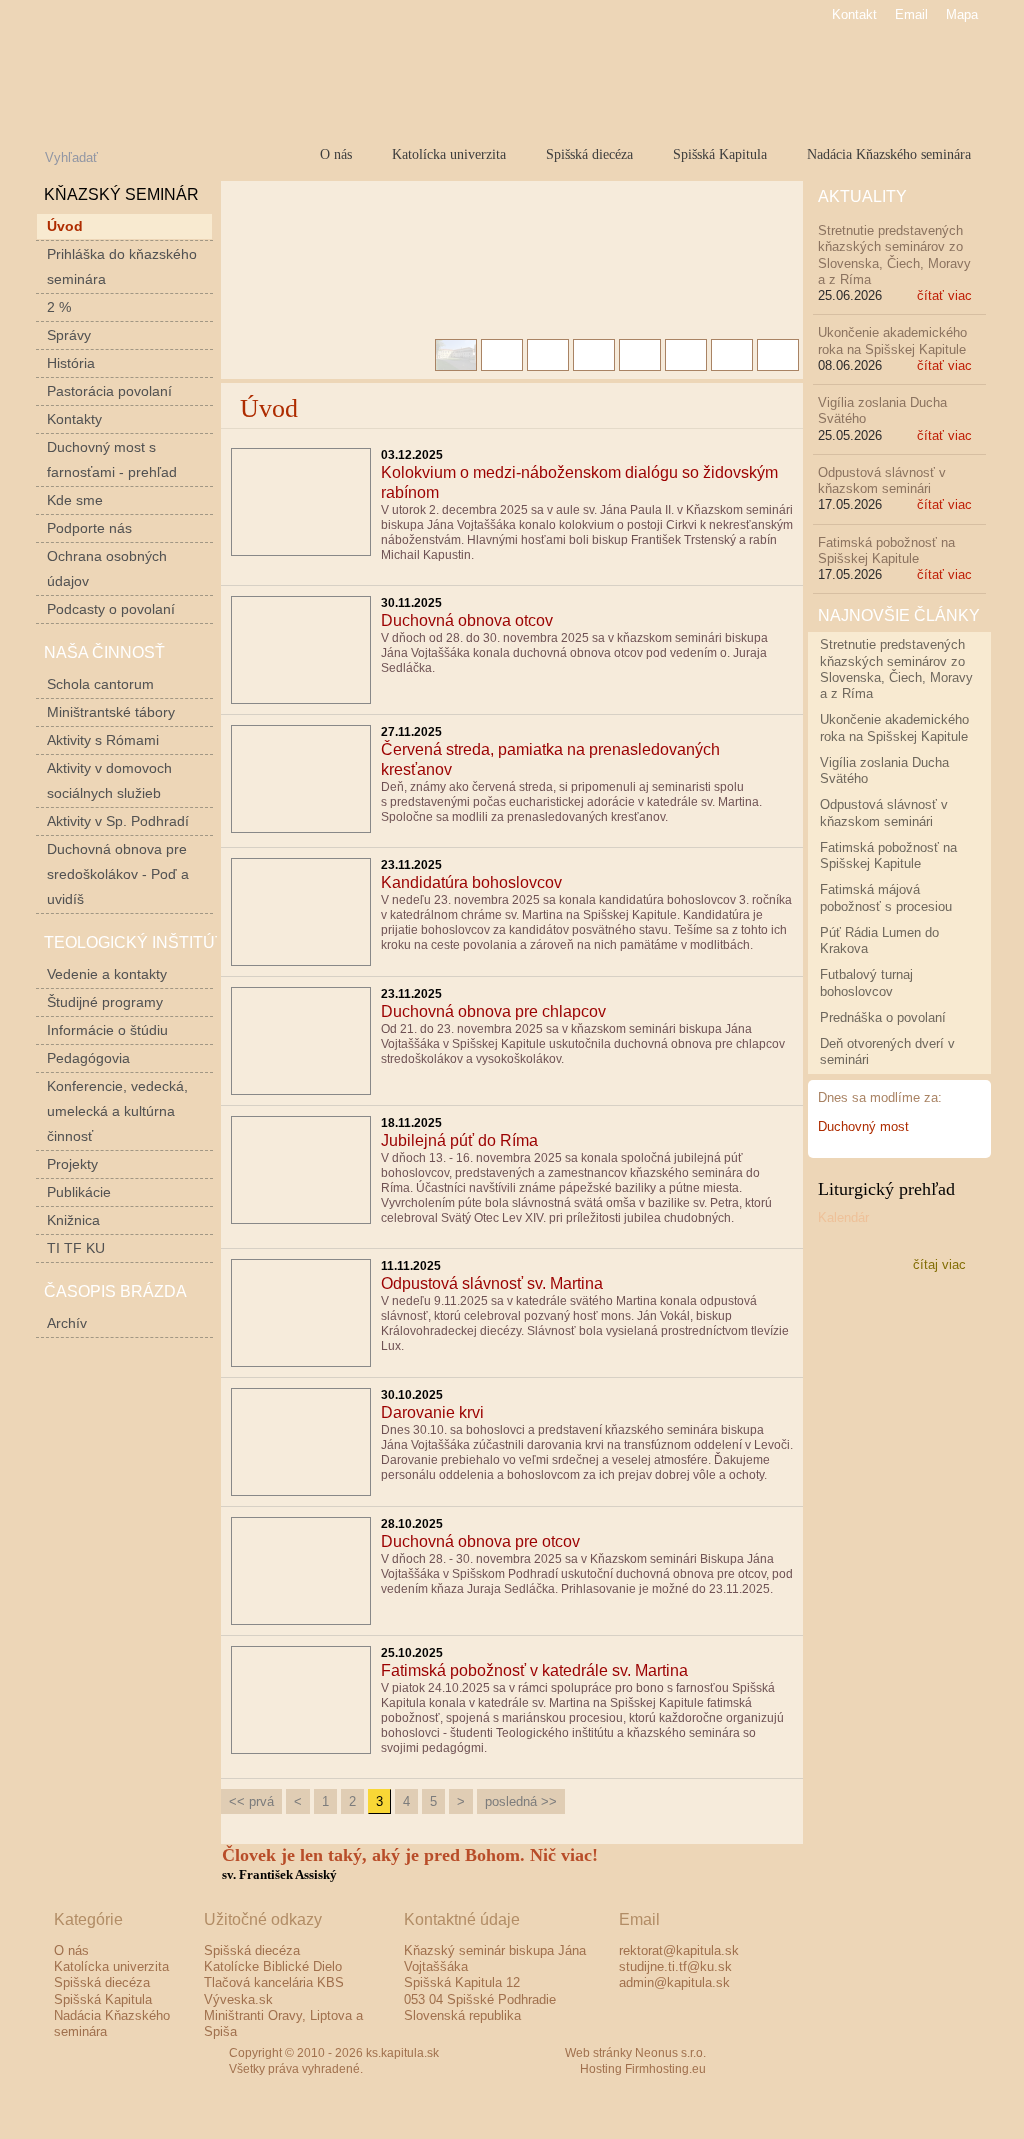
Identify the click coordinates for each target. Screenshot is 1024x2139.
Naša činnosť (104, 652)
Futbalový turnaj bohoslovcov (866, 982)
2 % (59, 307)
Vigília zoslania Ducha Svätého (884, 770)
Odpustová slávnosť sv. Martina (492, 1283)
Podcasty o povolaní (111, 609)
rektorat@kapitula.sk (679, 1950)
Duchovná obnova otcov (467, 620)
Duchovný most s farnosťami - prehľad (112, 459)
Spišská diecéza (589, 154)
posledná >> (521, 1801)
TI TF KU (76, 1248)
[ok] (205, 155)
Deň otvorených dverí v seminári (887, 1051)
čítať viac (944, 295)
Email (911, 14)
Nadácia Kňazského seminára (889, 154)
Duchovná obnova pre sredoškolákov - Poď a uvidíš (118, 874)
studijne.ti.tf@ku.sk (675, 1966)
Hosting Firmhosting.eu (643, 2069)
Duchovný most (863, 1126)
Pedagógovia (88, 1058)
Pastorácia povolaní (109, 391)
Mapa (962, 14)
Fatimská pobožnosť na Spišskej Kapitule (886, 550)
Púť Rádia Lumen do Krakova (879, 940)
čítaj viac (939, 1264)
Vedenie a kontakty (107, 974)
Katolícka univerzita (449, 154)
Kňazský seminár (121, 194)
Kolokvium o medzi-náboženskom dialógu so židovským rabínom (579, 482)
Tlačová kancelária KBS (274, 1982)
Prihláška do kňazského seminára (122, 266)
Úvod (65, 226)
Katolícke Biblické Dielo (273, 1966)
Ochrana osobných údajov (107, 568)
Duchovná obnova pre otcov (480, 1541)
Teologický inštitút (134, 942)
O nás (336, 154)
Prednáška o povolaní (883, 1017)
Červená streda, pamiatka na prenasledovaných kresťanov (550, 759)
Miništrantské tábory (111, 712)
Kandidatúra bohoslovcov (471, 882)
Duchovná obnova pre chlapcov (493, 1011)
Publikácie (79, 1192)
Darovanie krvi (432, 1412)
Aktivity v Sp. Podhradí (118, 821)
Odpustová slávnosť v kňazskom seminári (882, 480)
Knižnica (73, 1220)
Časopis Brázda (115, 1291)
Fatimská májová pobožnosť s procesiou (886, 897)
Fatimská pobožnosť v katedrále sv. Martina (534, 1670)
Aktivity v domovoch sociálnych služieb (109, 780)
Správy (69, 335)
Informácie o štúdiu (107, 1030)
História (71, 363)
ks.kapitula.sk (256, 74)
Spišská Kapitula (720, 154)
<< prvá (251, 1801)
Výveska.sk (238, 1999)
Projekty (72, 1164)
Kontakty (74, 419)
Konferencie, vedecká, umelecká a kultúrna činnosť (117, 1111)
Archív (67, 1323)
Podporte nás (89, 528)
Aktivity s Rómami (103, 740)
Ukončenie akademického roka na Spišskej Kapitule (892, 340)
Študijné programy (105, 1002)
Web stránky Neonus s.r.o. (635, 2053)
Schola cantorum (100, 684)
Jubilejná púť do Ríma (459, 1140)
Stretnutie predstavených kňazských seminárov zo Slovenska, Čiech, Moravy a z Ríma (894, 255)
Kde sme (75, 500)
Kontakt (854, 14)
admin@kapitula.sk (674, 1982)
